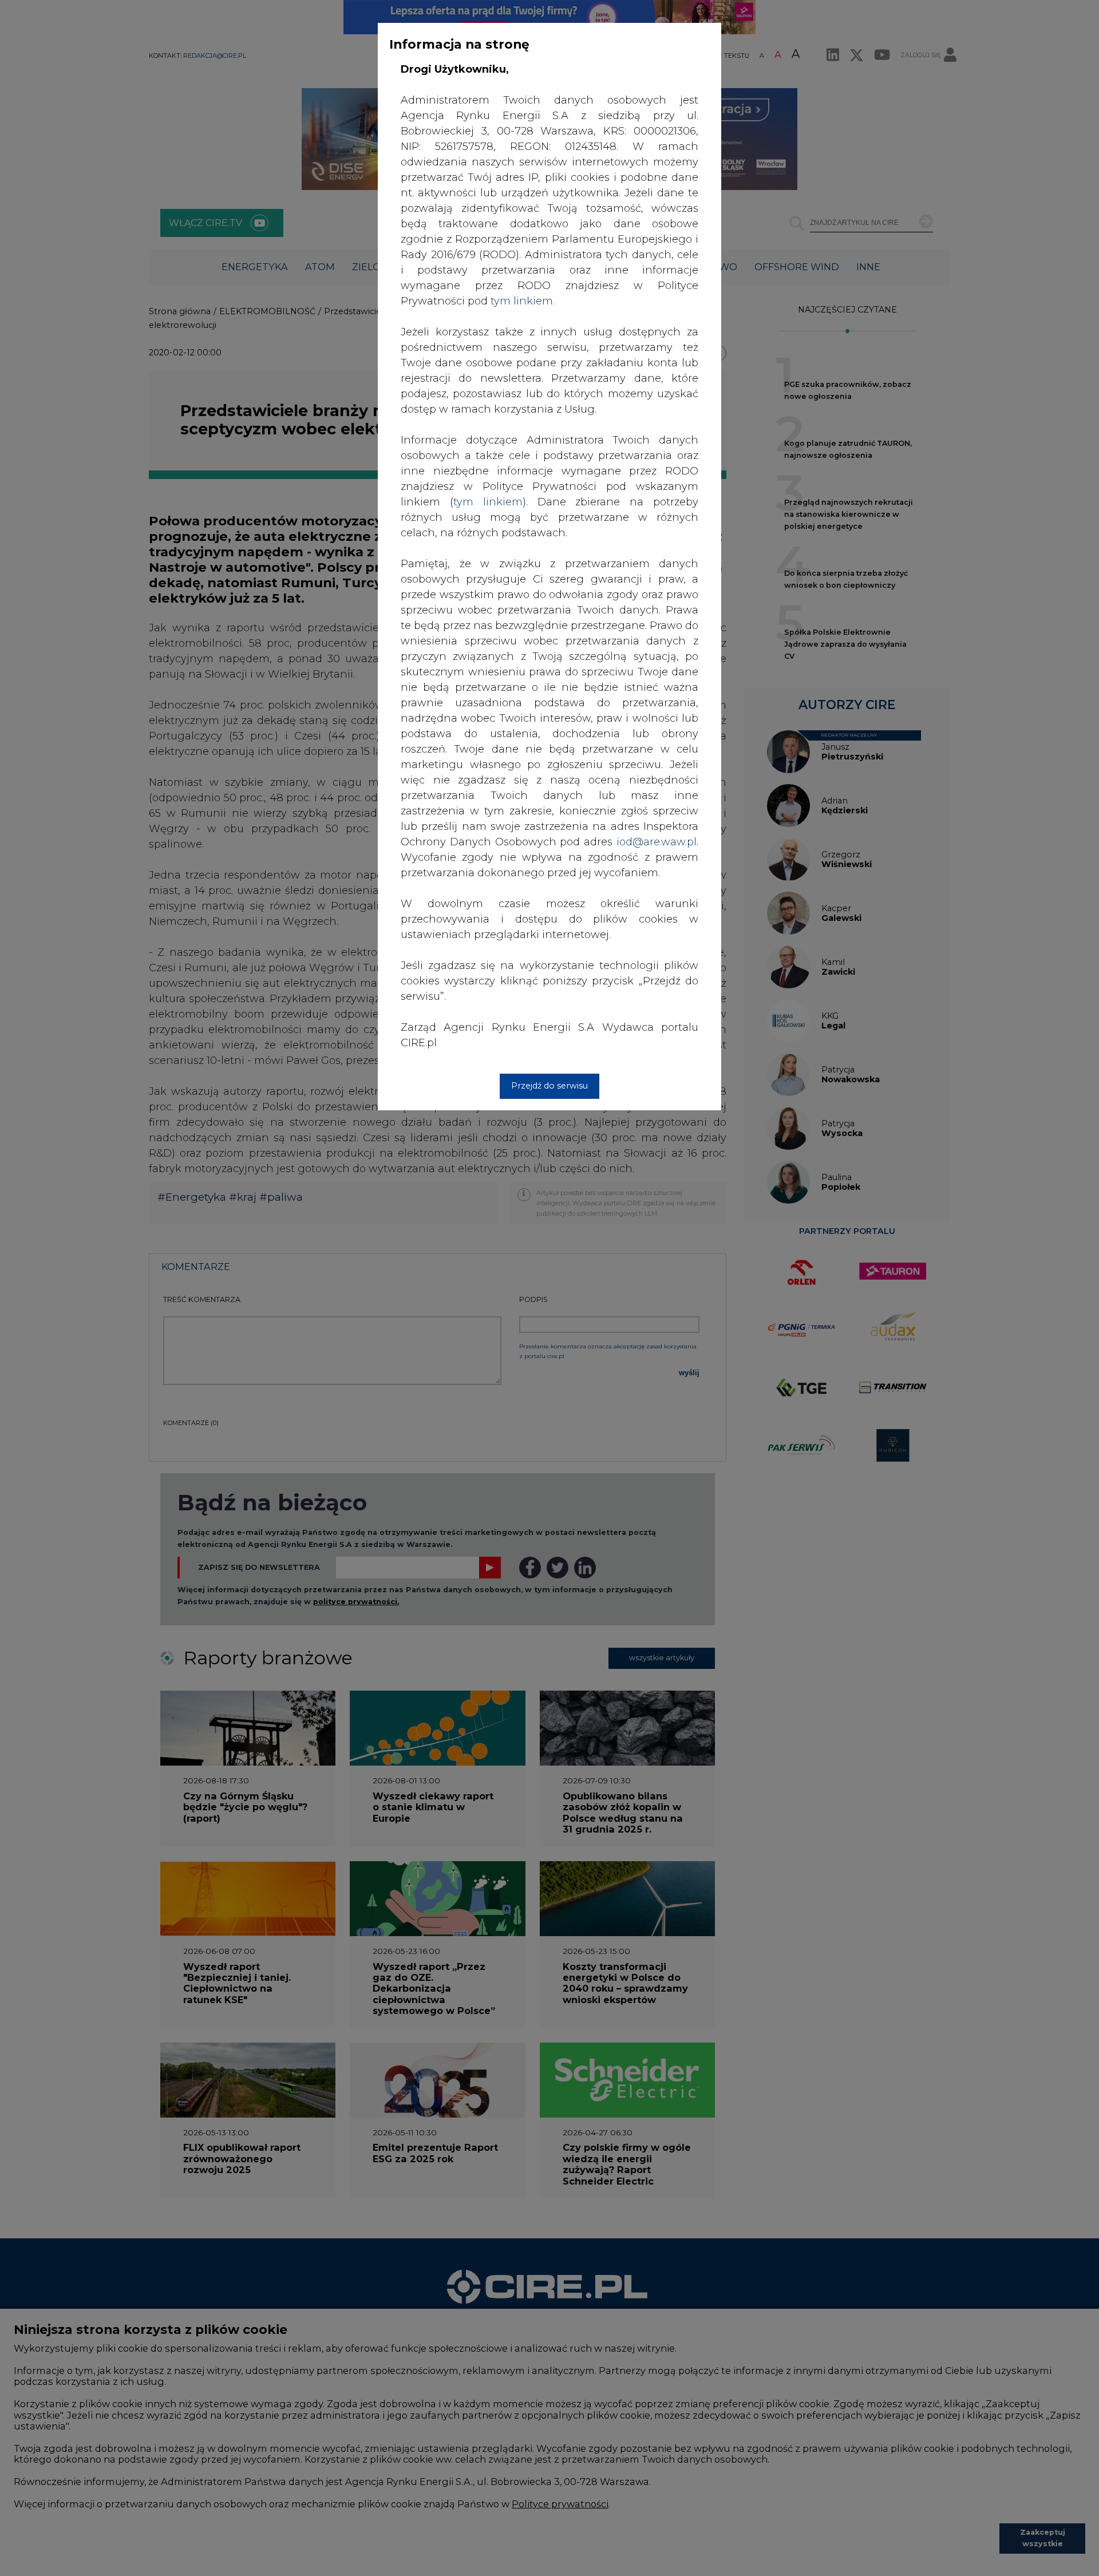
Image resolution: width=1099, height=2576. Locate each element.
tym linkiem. (523, 301)
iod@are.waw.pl (657, 842)
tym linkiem (488, 502)
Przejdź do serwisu (549, 1086)
